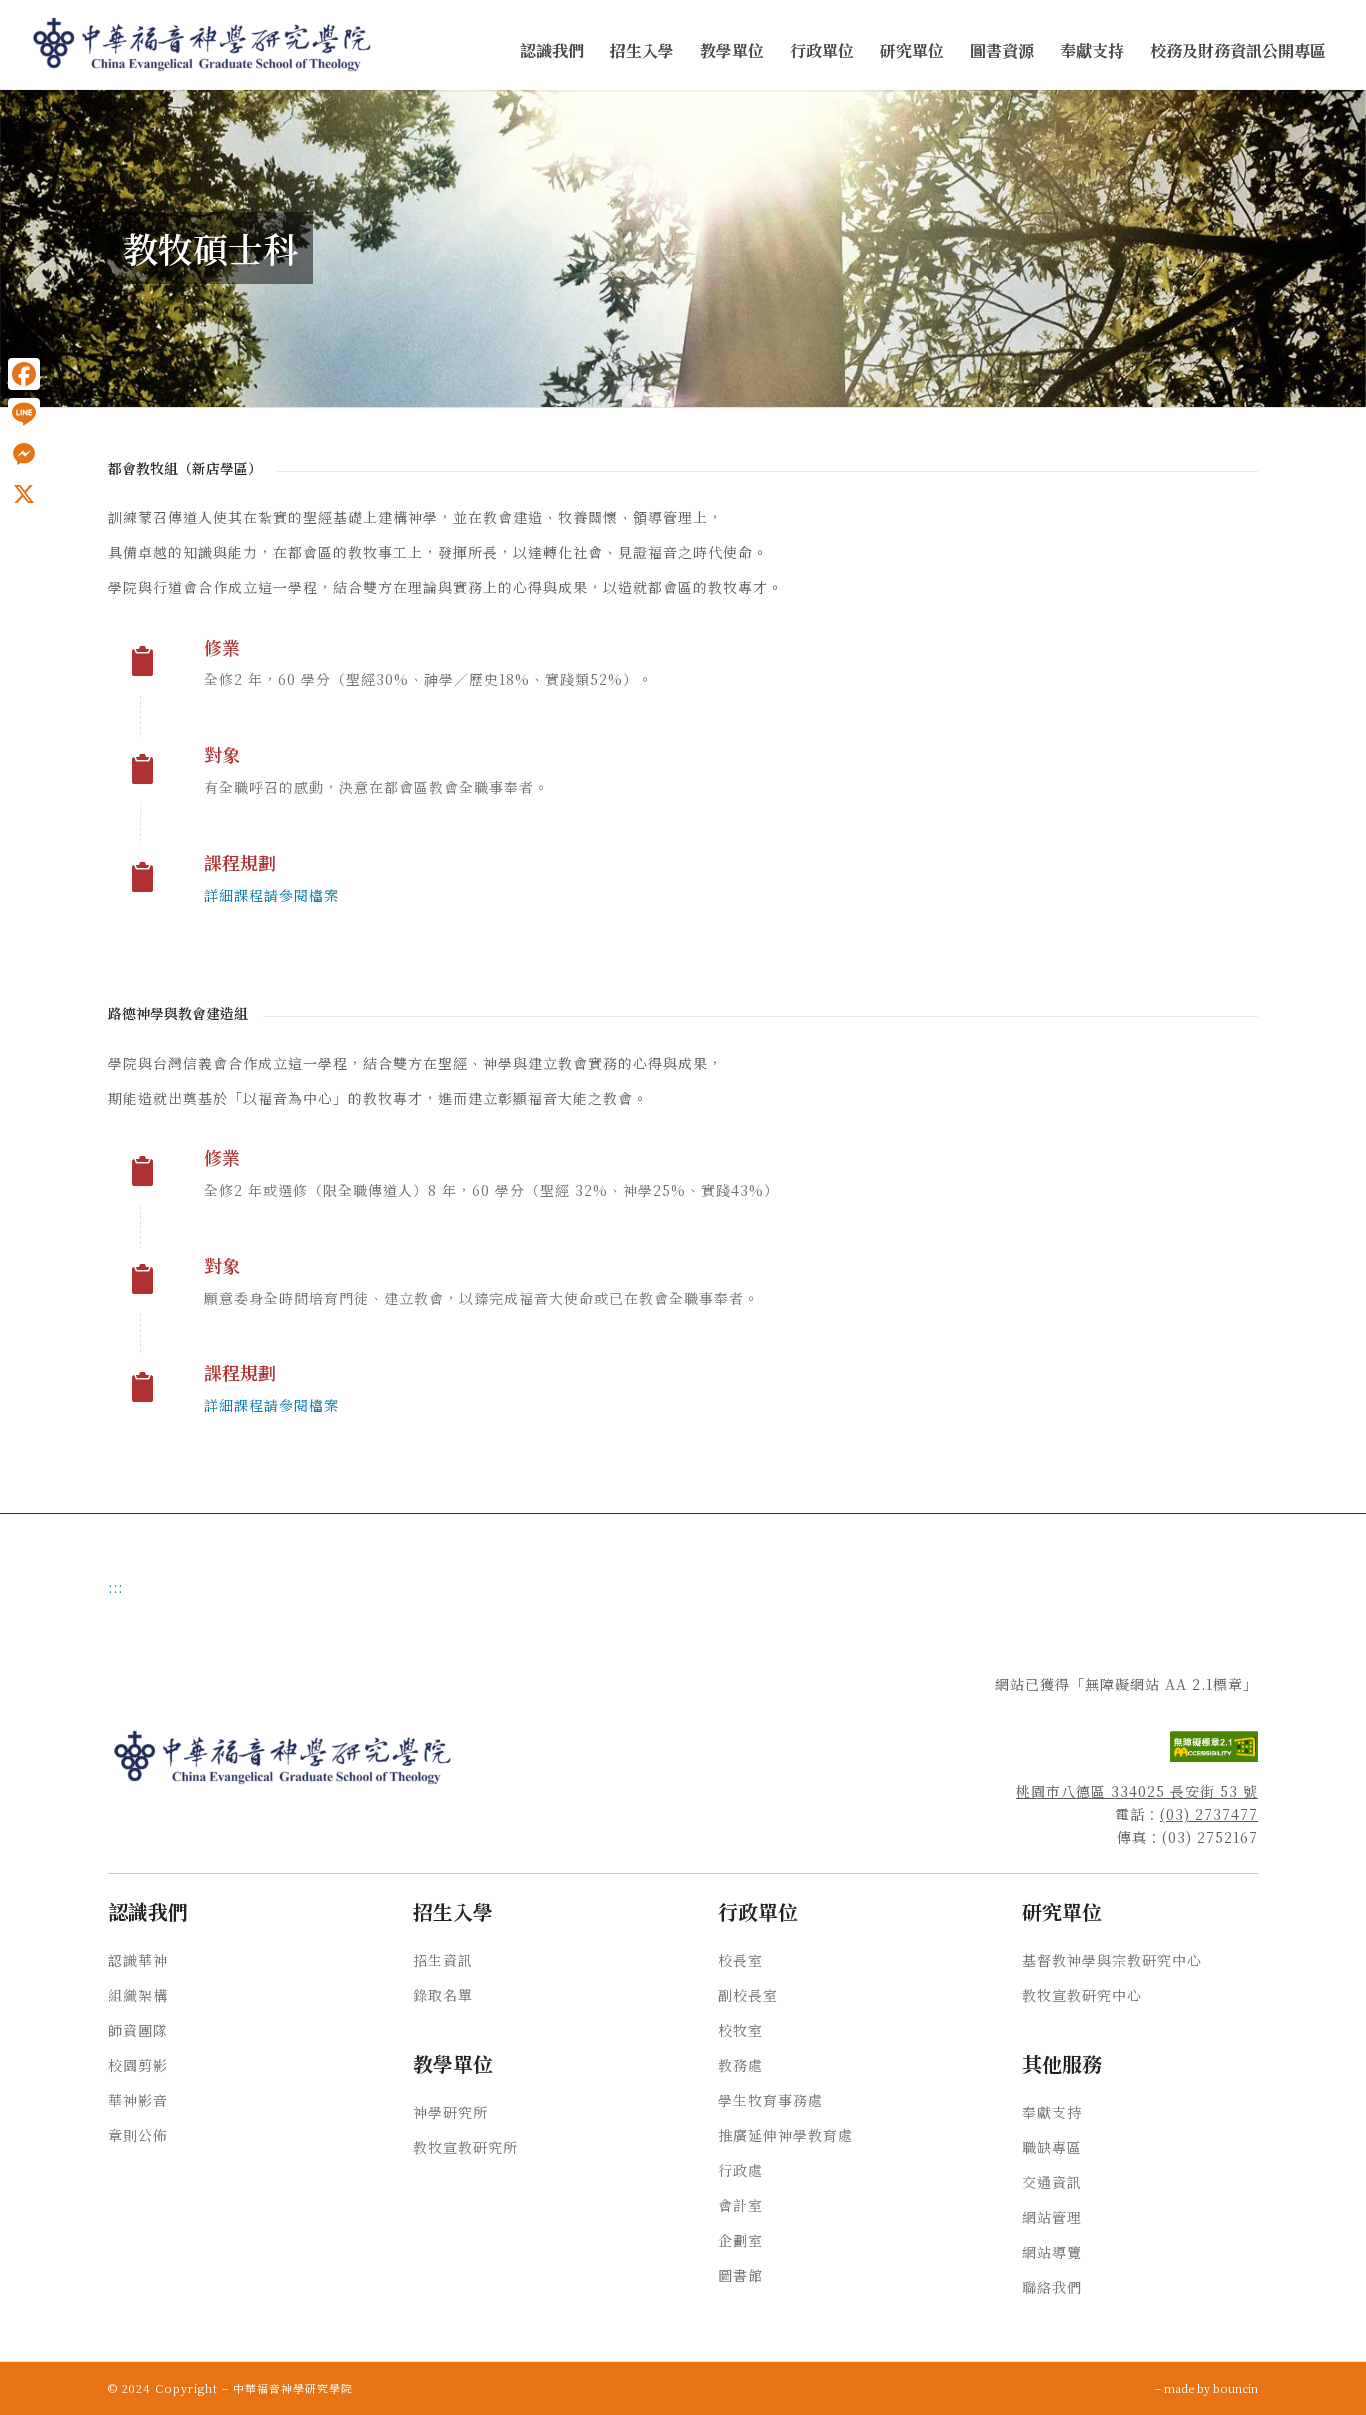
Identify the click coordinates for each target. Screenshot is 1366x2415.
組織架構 (138, 1995)
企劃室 (740, 2240)
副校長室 (748, 1995)
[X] (24, 494)
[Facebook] (24, 374)
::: (6, 111)
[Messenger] (24, 454)
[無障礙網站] (1214, 1756)
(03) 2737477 (1209, 1814)
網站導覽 (1052, 2252)
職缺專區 (1052, 2147)
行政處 (740, 2170)
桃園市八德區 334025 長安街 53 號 (1137, 1791)
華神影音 (138, 2100)
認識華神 (138, 1960)
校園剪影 (138, 2065)
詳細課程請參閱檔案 (271, 895)
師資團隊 (138, 2030)
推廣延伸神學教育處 (785, 2135)
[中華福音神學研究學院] (203, 45)
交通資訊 (1052, 2182)
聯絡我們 (1052, 2287)
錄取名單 (443, 1995)
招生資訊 (443, 1960)
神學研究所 (450, 2112)
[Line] (24, 414)
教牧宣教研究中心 (1082, 1995)
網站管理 (1052, 2217)
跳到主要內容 (42, 111)
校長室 (740, 1960)
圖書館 (740, 2275)
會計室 (740, 2205)
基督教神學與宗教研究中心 (1112, 1960)
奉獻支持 (1052, 2112)
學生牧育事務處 (770, 2100)
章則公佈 (138, 2135)
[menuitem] (552, 51)
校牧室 (740, 2030)
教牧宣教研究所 (465, 2147)
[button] (552, 51)
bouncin (1235, 2388)
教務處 (740, 2065)
